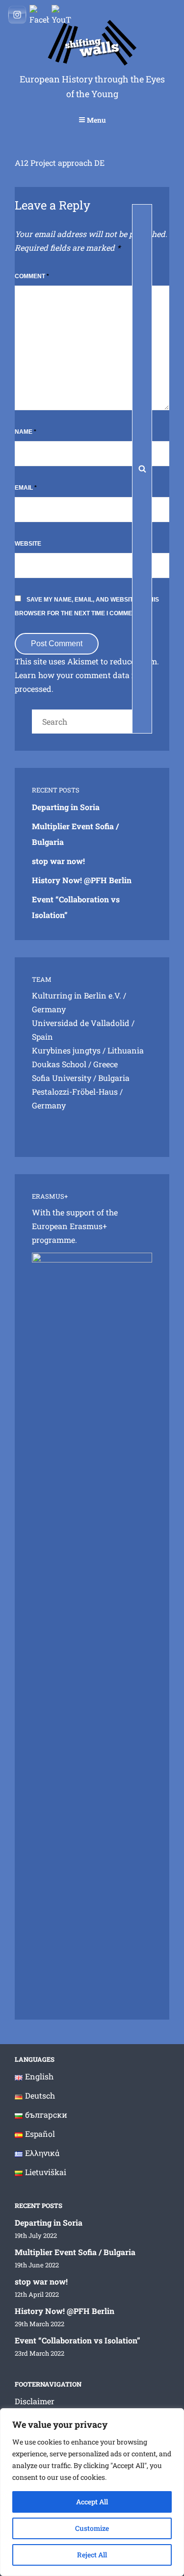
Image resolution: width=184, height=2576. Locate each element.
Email (26, 488)
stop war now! (58, 861)
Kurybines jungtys (66, 1050)
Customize (92, 2528)
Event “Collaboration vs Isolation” (78, 2340)
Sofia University (62, 1078)
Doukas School (59, 1064)
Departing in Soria (66, 807)
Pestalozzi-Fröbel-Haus (75, 1091)
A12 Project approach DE (60, 163)
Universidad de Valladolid (81, 1023)
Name (26, 432)
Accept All (92, 2502)
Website (28, 544)
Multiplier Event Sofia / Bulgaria (75, 2252)
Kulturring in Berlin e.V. (77, 995)
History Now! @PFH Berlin (82, 880)
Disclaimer (35, 2401)
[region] (92, 2492)
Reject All (92, 2555)
